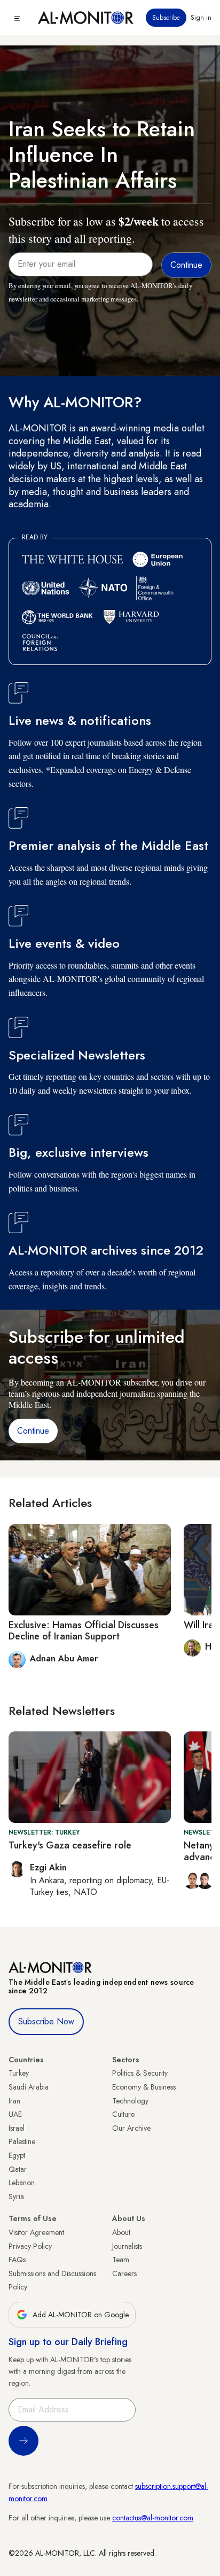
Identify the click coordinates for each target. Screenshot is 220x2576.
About (121, 2232)
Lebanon (22, 2183)
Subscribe (166, 18)
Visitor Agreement (36, 2232)
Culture (123, 2114)
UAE (15, 2114)
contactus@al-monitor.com (153, 2518)
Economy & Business (144, 2087)
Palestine (22, 2141)
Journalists (127, 2246)
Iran (14, 2101)
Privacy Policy (30, 2246)
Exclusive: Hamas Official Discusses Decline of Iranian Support (84, 1631)
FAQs (17, 2260)
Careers (124, 2273)
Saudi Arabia (29, 2087)
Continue (33, 1431)
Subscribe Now (46, 2021)
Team (121, 2260)
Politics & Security (140, 2073)
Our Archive (131, 2128)
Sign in (201, 18)
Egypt (17, 2155)
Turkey (19, 2073)
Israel (17, 2128)
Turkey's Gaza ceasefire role (70, 1845)
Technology (130, 2101)
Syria (16, 2196)
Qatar (18, 2169)
